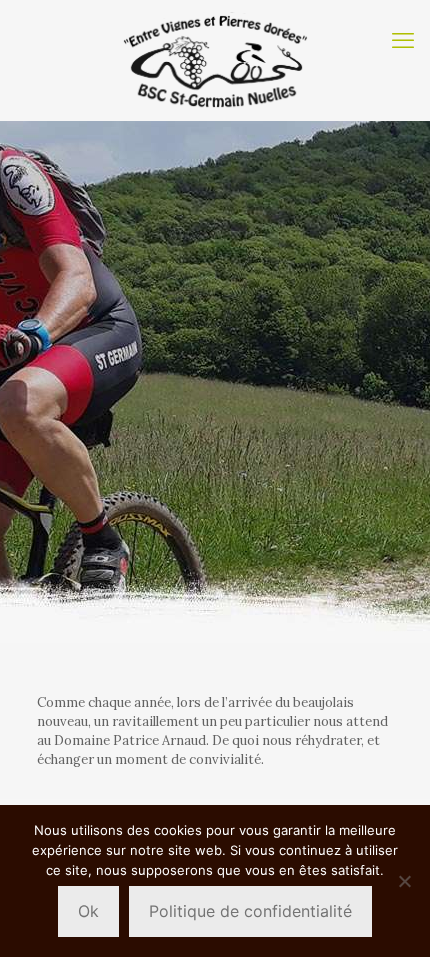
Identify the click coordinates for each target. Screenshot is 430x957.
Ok (88, 911)
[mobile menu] (403, 40)
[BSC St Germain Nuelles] (215, 60)
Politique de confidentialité (250, 911)
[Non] (405, 881)
